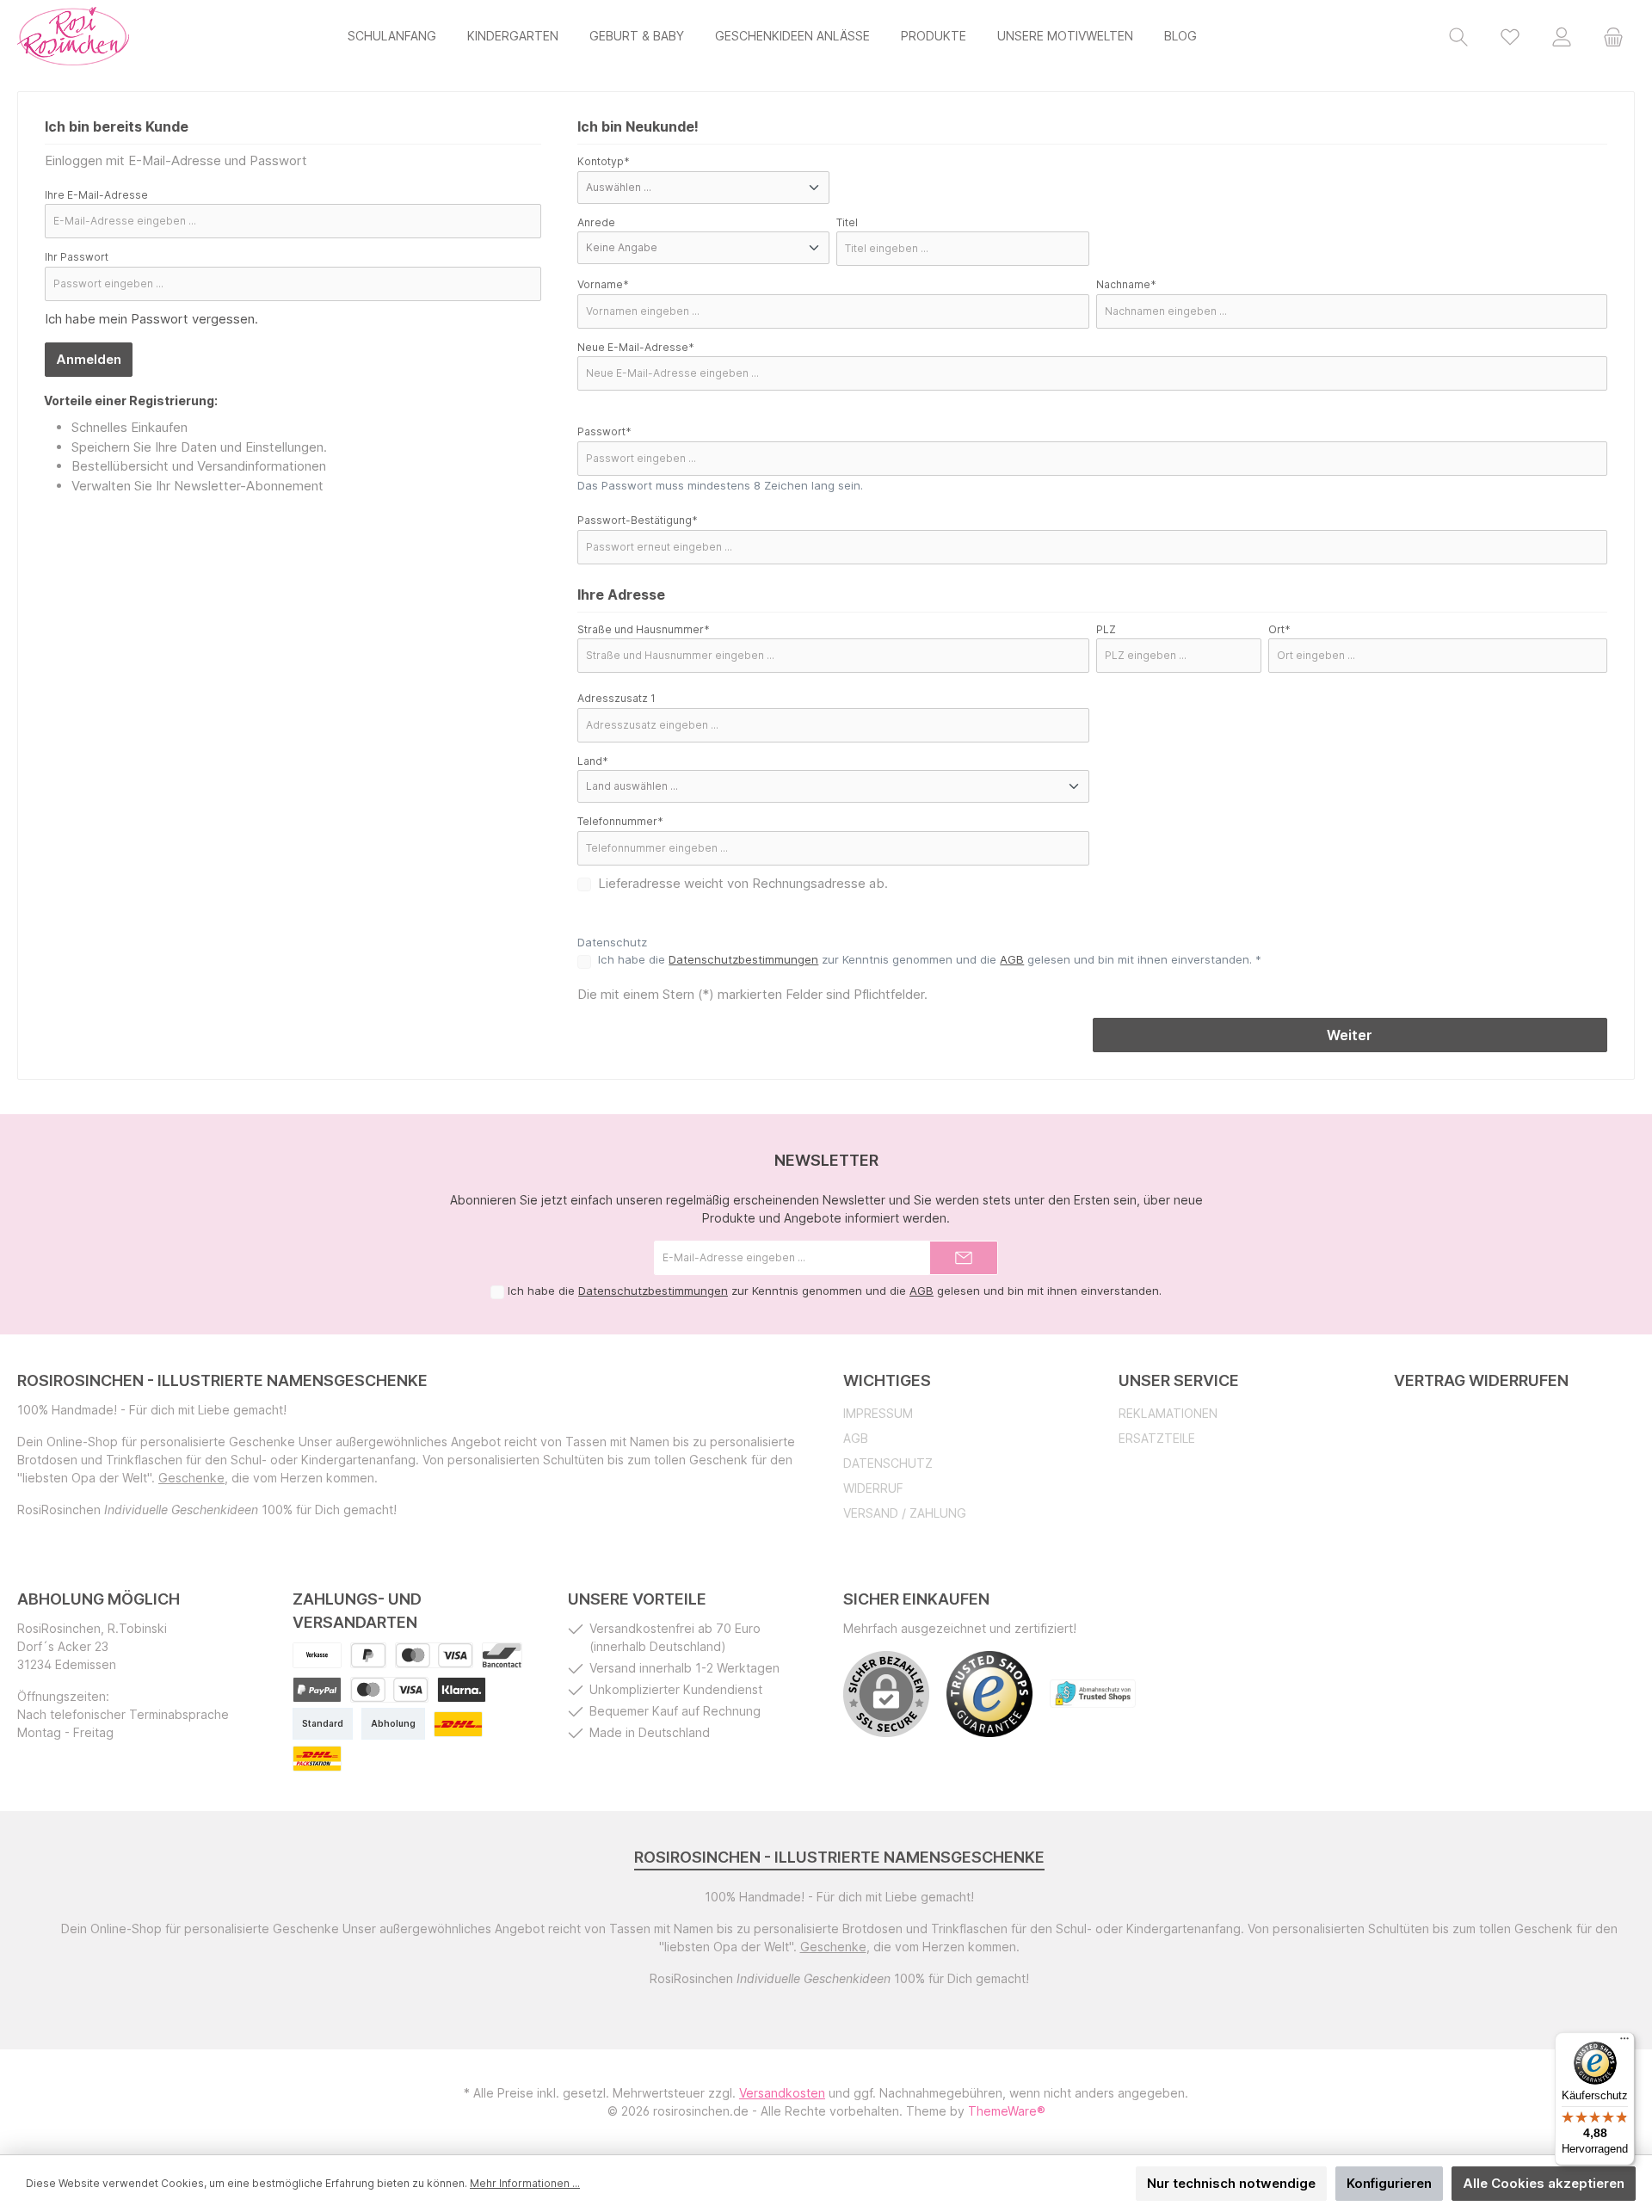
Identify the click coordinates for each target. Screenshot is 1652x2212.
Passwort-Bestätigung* (638, 520)
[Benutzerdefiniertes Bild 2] (389, 1690)
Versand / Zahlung (905, 1513)
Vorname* (603, 284)
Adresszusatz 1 (616, 698)
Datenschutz (888, 1463)
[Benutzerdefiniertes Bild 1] (317, 1690)
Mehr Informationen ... (525, 2183)
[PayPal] (368, 1655)
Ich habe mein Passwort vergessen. (151, 319)
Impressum (878, 1413)
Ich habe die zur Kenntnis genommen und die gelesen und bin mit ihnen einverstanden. (835, 1291)
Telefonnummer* (620, 821)
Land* (593, 761)
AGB (1012, 959)
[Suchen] (1458, 36)
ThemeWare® (1007, 2111)
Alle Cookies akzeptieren (1544, 2183)
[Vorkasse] (317, 1655)
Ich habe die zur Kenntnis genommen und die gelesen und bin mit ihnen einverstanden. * (930, 959)
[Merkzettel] (1510, 36)
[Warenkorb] (1613, 36)
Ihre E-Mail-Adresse (96, 195)
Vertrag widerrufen (1481, 1380)
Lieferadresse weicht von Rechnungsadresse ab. (743, 883)
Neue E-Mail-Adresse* (636, 347)
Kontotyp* (604, 161)
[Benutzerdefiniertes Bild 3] (462, 1690)
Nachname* (1126, 284)
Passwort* (604, 431)
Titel (847, 222)
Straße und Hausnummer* (644, 629)
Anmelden (89, 359)
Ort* (1279, 629)
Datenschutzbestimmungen (743, 959)
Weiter (1350, 1035)
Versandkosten (782, 2093)
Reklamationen (1168, 1413)
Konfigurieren (1389, 2183)
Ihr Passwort (77, 257)
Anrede (596, 222)
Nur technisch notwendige (1231, 2183)
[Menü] (1624, 2043)
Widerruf (873, 1488)
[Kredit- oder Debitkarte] (434, 1655)
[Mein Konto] (1562, 36)
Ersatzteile (1157, 1438)
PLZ (1106, 629)
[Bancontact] (502, 1655)
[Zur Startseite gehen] (73, 36)
